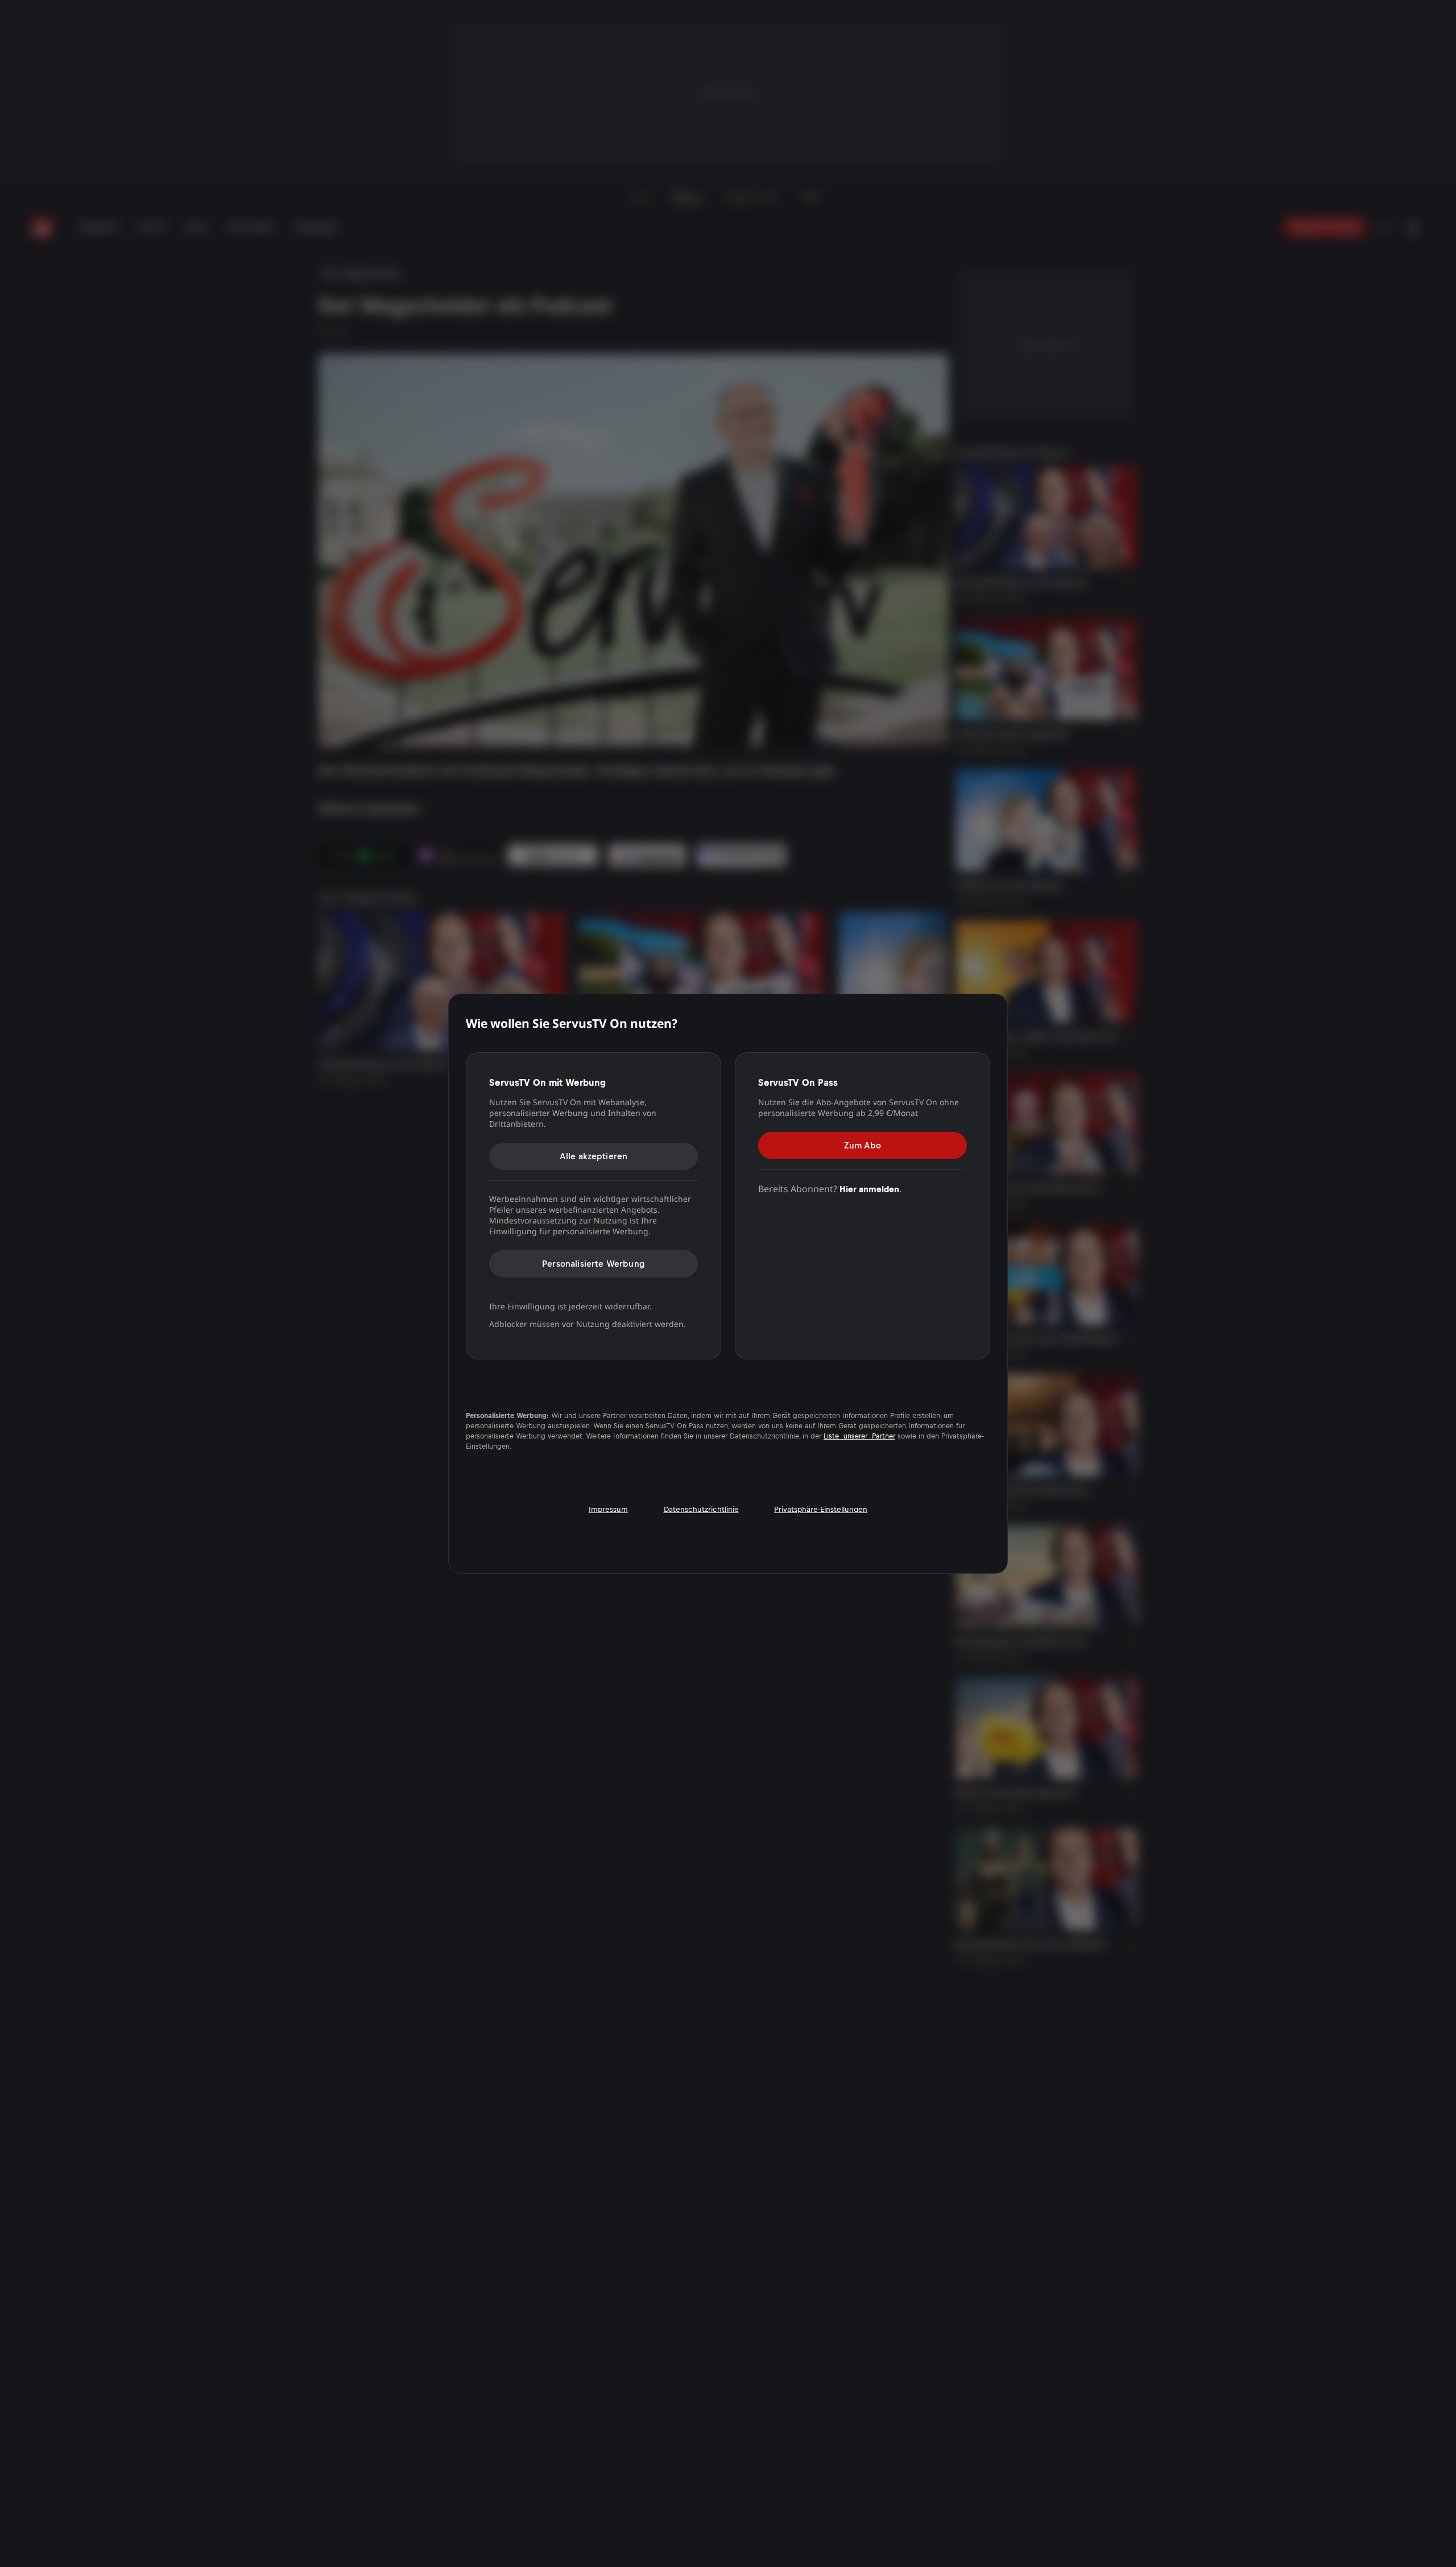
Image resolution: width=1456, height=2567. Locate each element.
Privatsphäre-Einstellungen (821, 1509)
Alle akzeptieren (594, 1156)
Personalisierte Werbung (593, 1264)
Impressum (608, 1509)
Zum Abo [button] (863, 1145)
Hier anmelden (869, 1189)
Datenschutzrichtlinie (701, 1509)
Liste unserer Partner (859, 1436)
